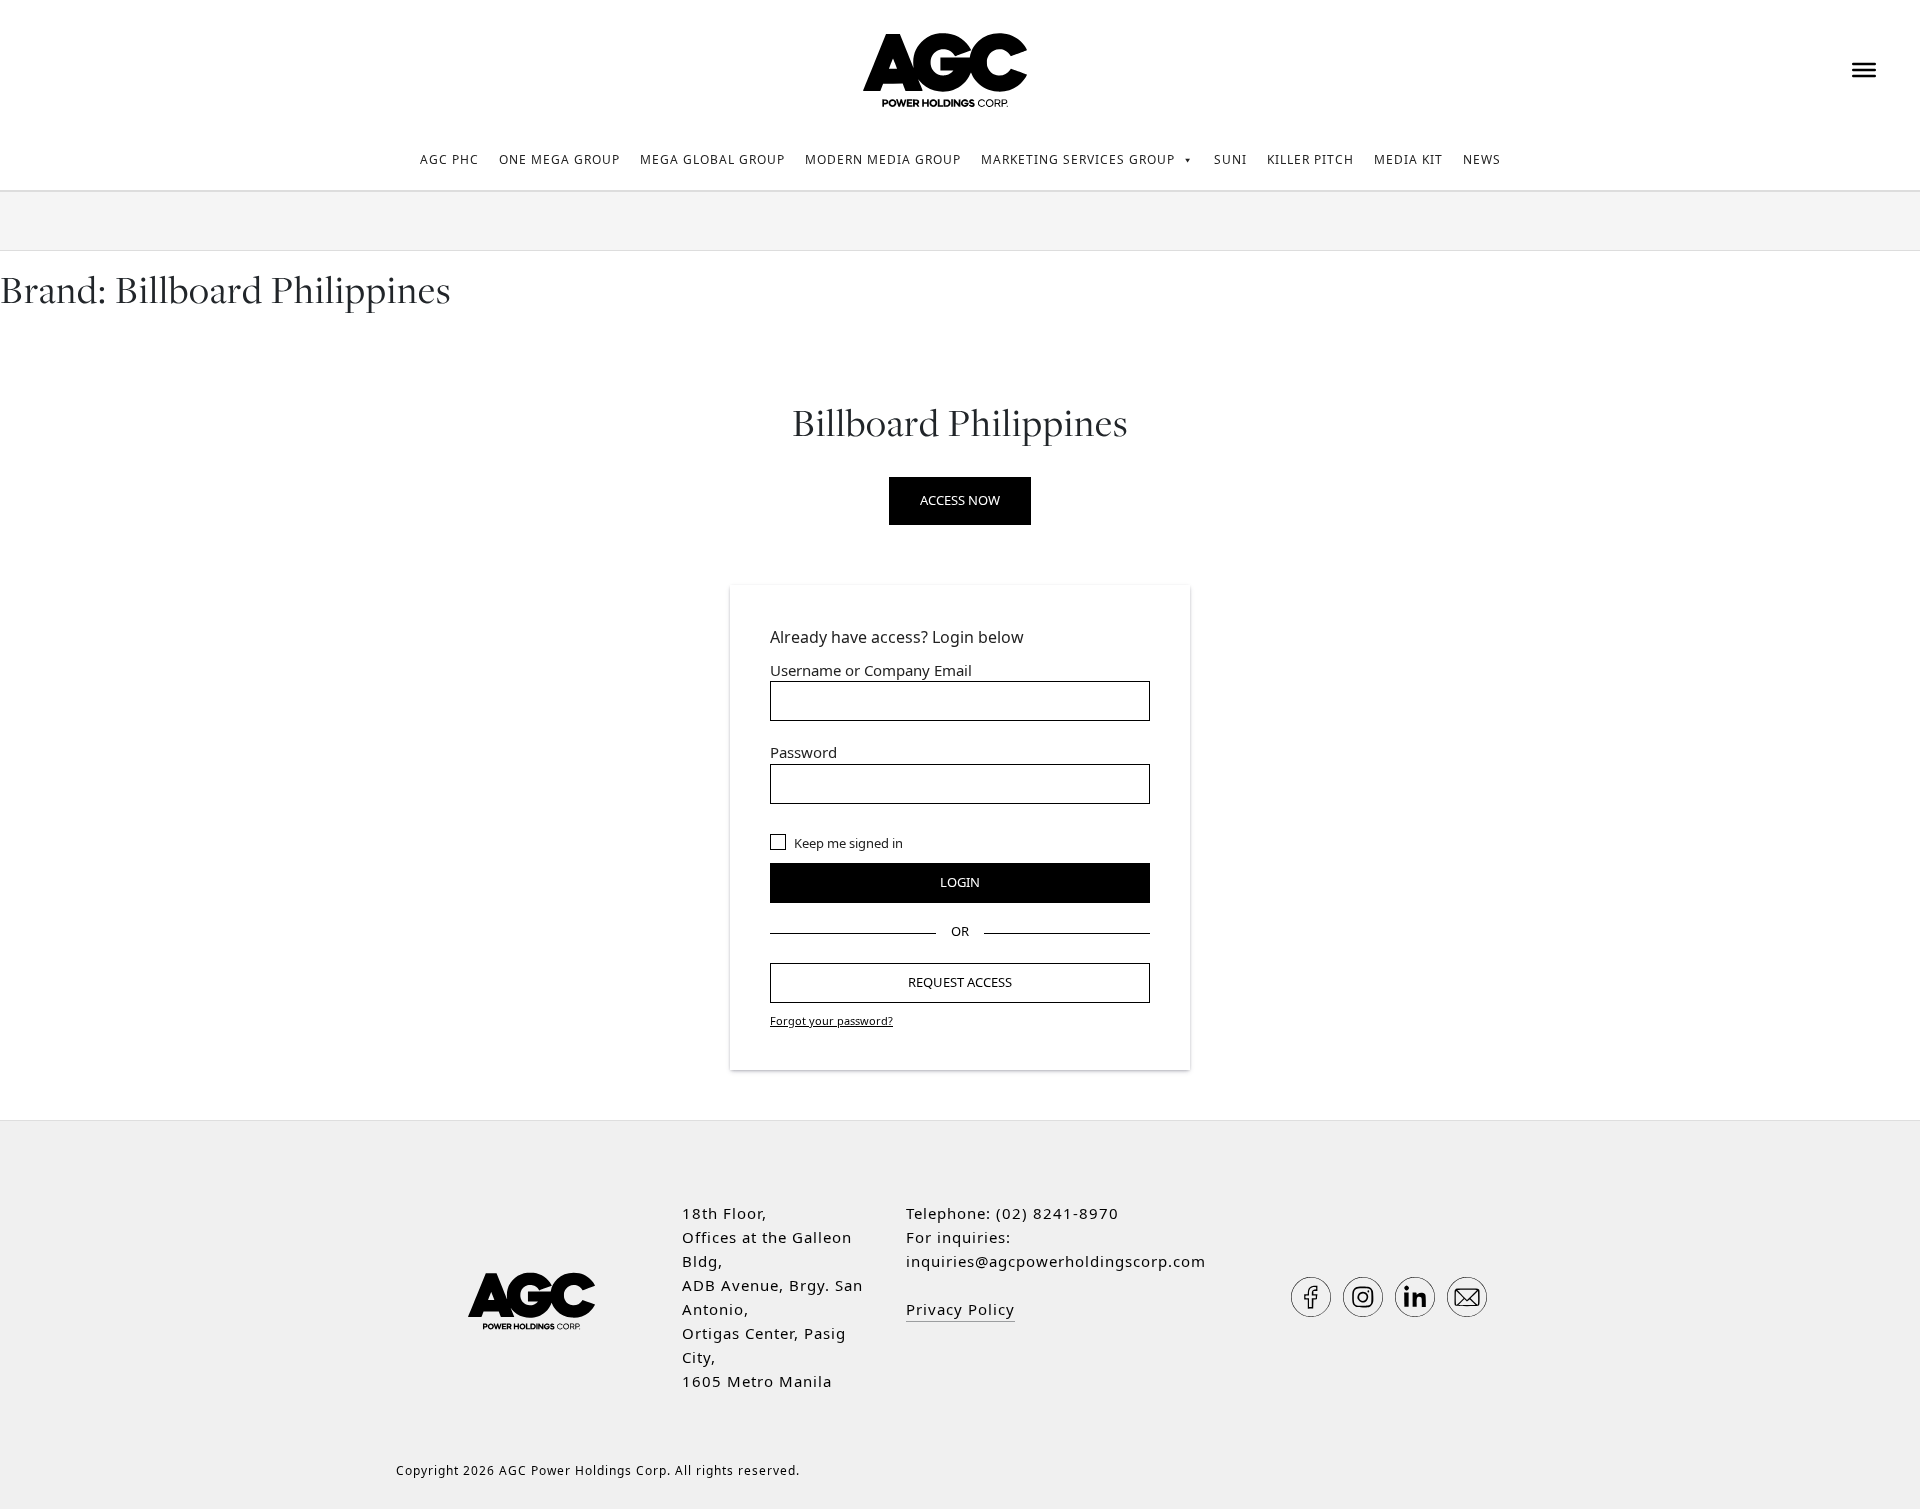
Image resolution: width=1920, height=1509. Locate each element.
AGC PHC (449, 159)
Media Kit (1408, 159)
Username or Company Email (871, 670)
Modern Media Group (883, 159)
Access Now (960, 500)
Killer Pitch (1310, 159)
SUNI (1230, 159)
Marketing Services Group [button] (1078, 159)
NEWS (1482, 159)
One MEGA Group (559, 159)
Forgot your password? (831, 1020)
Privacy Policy (960, 1309)
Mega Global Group (712, 159)
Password (803, 752)
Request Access (960, 982)
